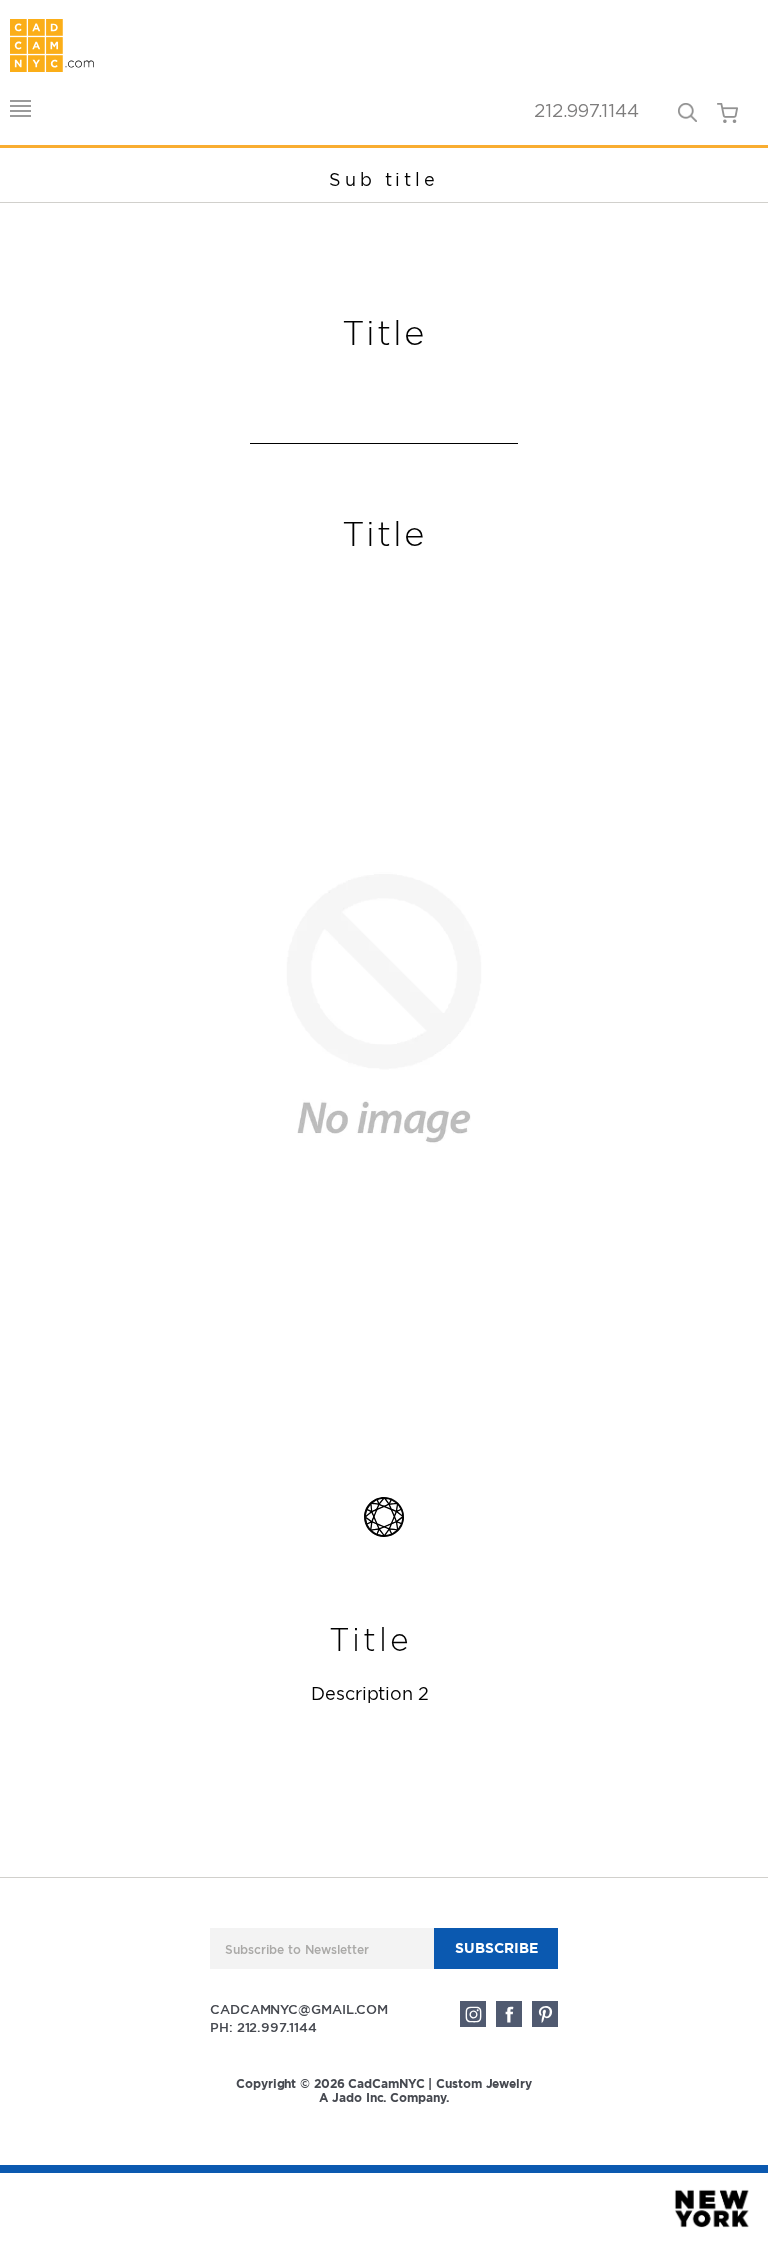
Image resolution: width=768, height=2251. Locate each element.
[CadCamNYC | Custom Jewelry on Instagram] (473, 2014)
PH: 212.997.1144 (263, 2027)
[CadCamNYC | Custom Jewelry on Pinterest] (545, 2014)
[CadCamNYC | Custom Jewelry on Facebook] (509, 2014)
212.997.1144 (586, 112)
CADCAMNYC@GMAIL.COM (299, 2009)
